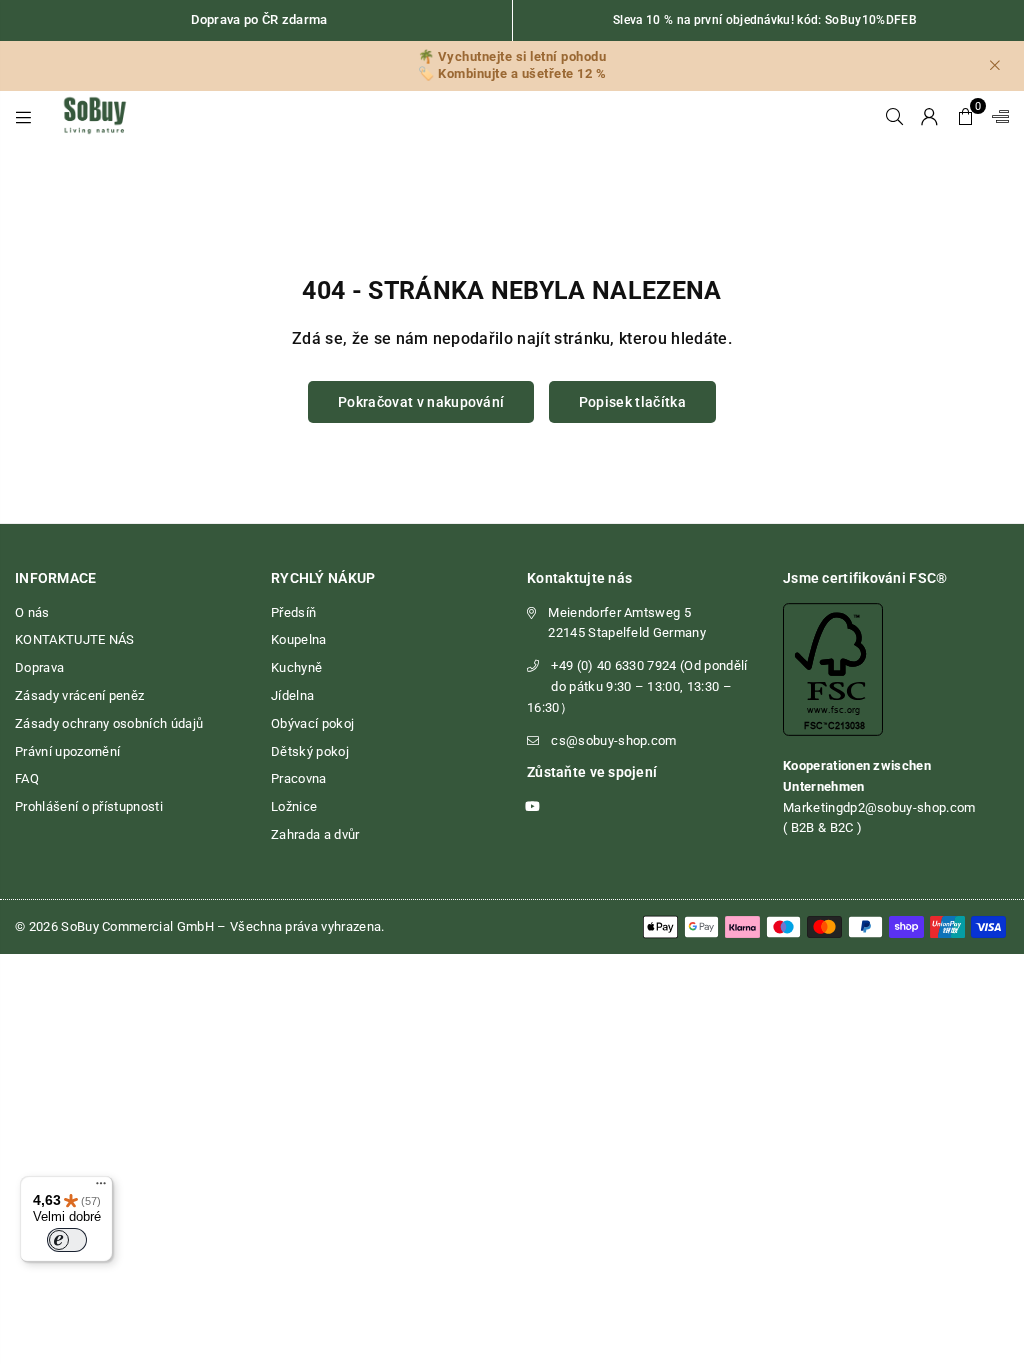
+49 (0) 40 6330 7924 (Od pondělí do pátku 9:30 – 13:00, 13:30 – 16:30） (637, 686)
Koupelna (299, 639)
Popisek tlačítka (632, 402)
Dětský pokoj (310, 751)
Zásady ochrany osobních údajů (109, 723)
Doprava (39, 667)
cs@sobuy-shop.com (613, 740)
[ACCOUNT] (929, 116)
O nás (32, 612)
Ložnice (294, 806)
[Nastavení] (996, 116)
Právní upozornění (67, 751)
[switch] (67, 1240)
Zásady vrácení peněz (79, 695)
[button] (965, 116)
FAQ (27, 778)
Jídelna (292, 695)
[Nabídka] (101, 1188)
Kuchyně (296, 667)
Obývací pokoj (312, 723)
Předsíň (293, 612)
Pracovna (299, 778)
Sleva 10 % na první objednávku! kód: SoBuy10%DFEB (765, 20)
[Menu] (23, 116)
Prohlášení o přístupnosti (89, 806)
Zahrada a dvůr (315, 834)
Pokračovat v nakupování (421, 402)
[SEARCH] (894, 116)
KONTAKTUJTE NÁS (75, 639)
